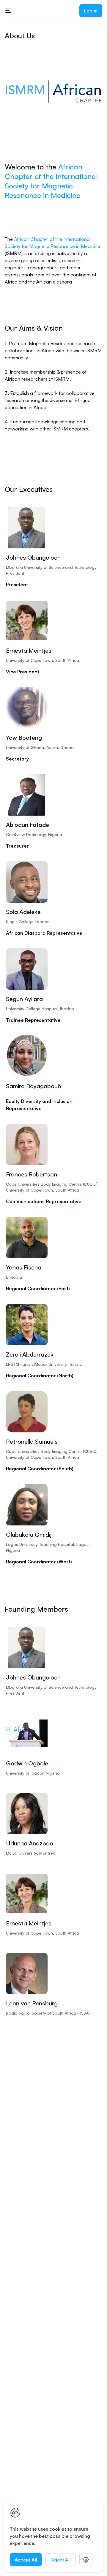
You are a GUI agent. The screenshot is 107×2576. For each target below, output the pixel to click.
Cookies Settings (86, 2560)
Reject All (61, 2560)
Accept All (26, 2560)
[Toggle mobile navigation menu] (8, 11)
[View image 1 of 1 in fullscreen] (53, 92)
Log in (91, 11)
